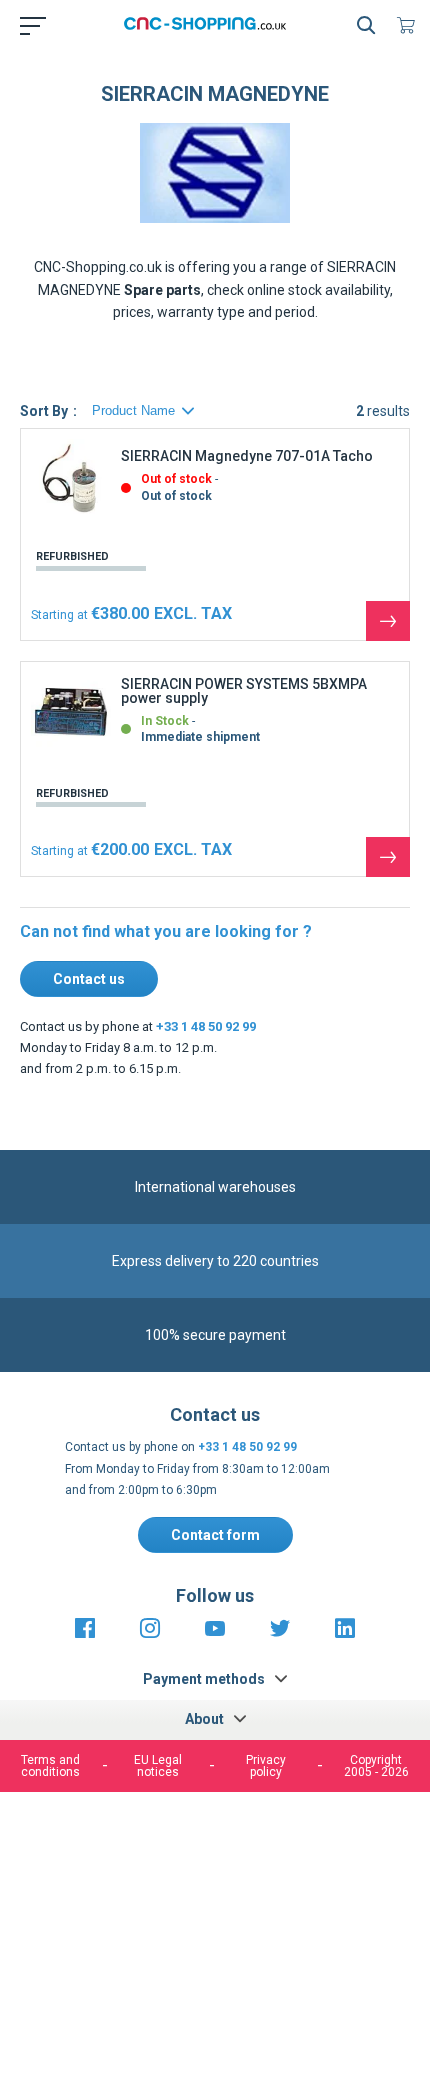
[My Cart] (410, 25)
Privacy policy (266, 1766)
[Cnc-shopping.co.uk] (211, 25)
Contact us (89, 979)
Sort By (44, 411)
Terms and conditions (50, 1766)
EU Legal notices (158, 1766)
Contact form (215, 1535)
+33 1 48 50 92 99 (206, 1026)
